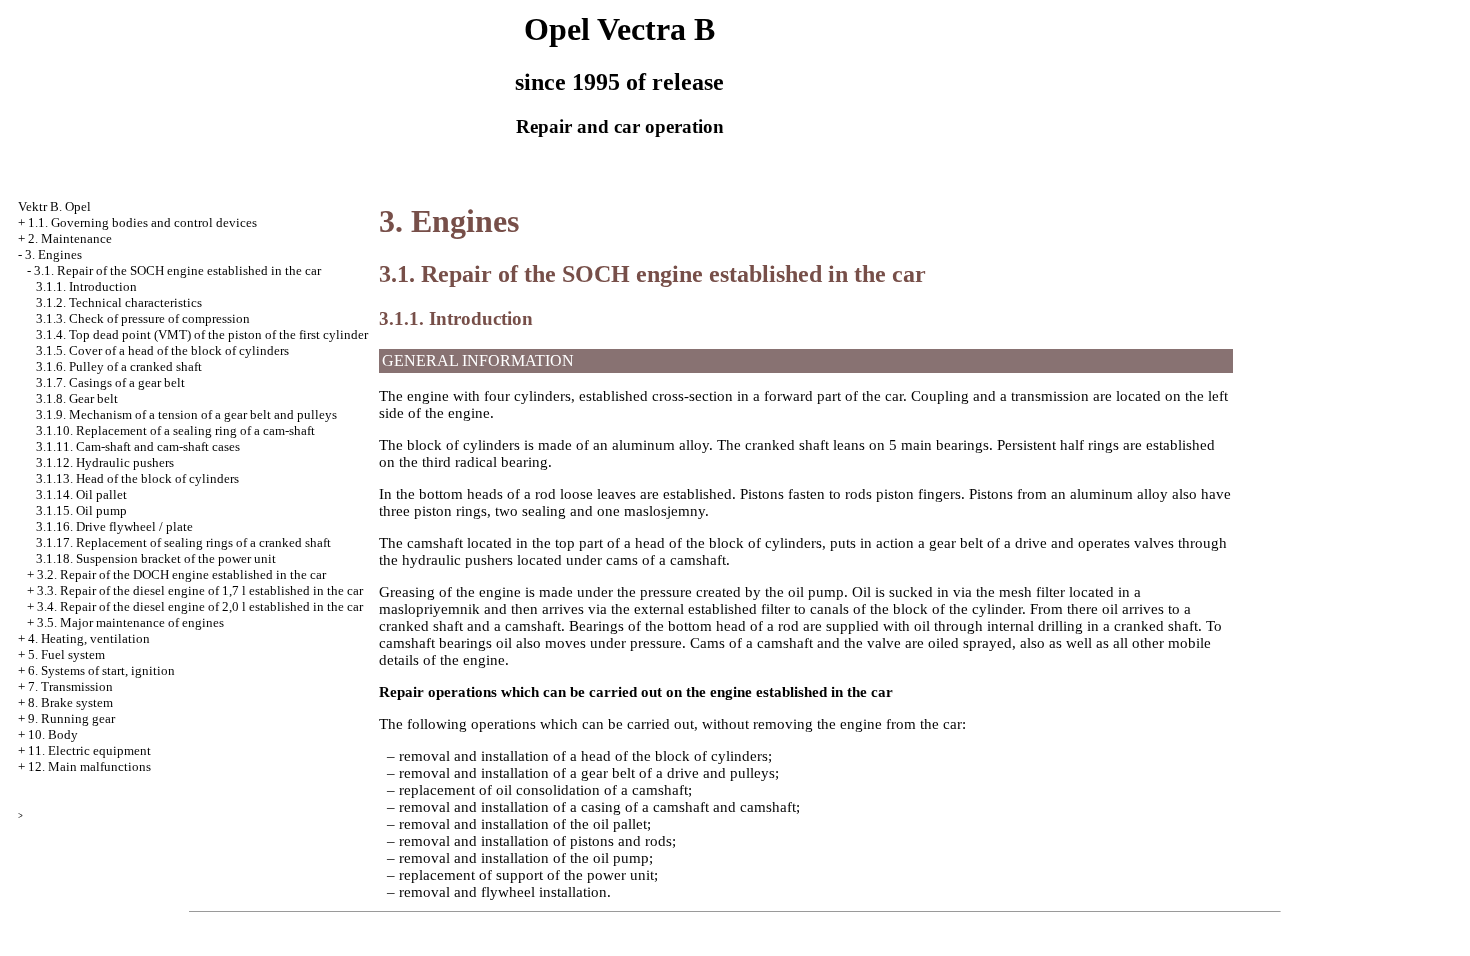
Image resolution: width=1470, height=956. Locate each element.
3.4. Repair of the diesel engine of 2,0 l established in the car (200, 606)
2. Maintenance (70, 238)
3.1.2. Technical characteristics (119, 302)
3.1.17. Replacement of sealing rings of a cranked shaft (183, 542)
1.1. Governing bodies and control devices (142, 222)
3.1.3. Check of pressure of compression (143, 318)
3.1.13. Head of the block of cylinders (137, 478)
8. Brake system (70, 702)
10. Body (53, 734)
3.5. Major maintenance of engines (130, 622)
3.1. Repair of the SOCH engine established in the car (177, 270)
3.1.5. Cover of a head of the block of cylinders (162, 350)
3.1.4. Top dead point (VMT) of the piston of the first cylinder (202, 334)
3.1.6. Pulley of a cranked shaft (119, 366)
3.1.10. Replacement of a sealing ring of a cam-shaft (175, 430)
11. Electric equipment (89, 750)
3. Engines (53, 254)
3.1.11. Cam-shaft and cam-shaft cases (138, 446)
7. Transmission (70, 686)
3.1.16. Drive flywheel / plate (114, 526)
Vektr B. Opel (54, 206)
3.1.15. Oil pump (81, 510)
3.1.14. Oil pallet (81, 494)
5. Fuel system (66, 654)
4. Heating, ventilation (89, 638)
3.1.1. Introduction (86, 286)
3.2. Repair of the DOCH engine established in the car (181, 574)
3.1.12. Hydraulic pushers (105, 462)
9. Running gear (71, 718)
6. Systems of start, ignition (101, 670)
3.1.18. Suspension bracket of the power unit (156, 558)
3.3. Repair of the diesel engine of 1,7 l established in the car (200, 590)
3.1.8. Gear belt (77, 398)
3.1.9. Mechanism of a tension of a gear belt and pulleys (186, 414)
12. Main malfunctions (89, 766)
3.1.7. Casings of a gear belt (110, 382)
